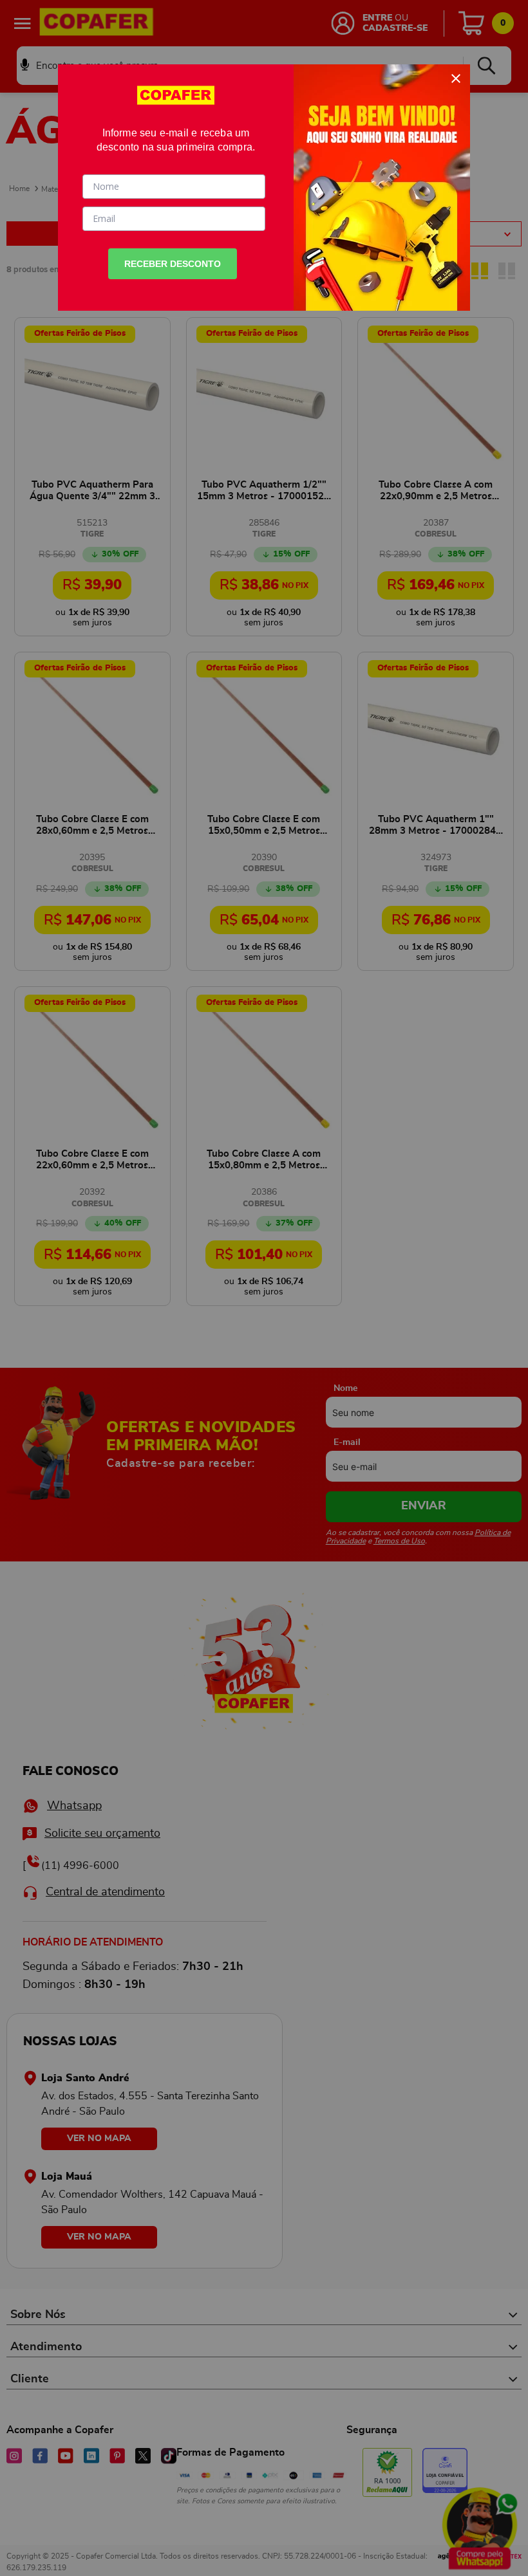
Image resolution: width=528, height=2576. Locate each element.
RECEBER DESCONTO (173, 264)
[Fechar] (456, 78)
